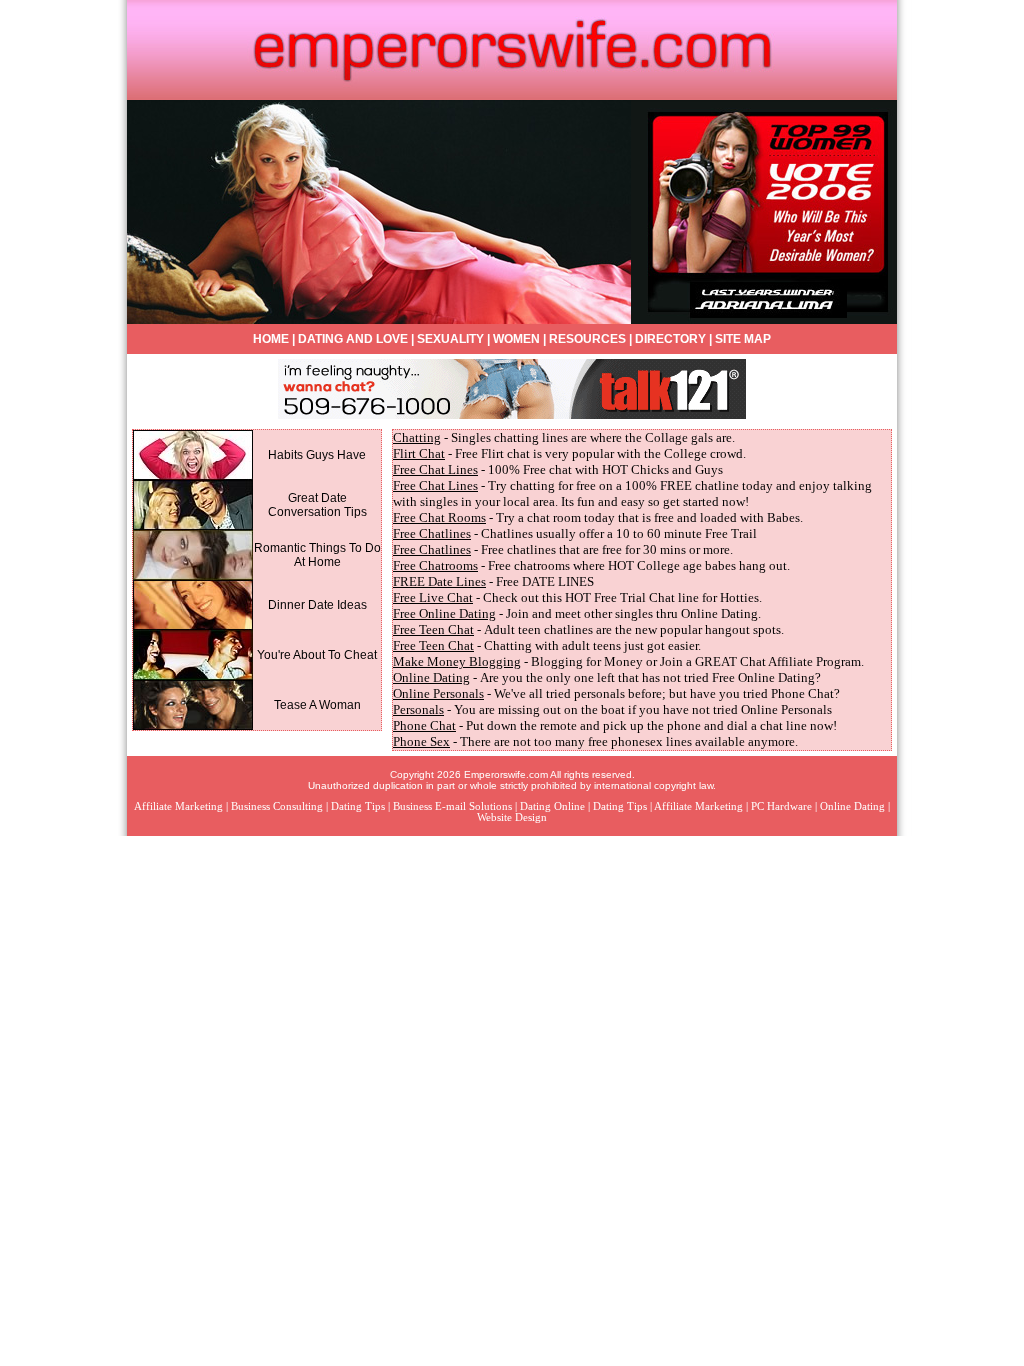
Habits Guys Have (317, 455)
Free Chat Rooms (439, 517)
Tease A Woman (317, 705)
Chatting (417, 437)
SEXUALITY (450, 339)
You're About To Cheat (317, 655)
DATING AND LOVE (353, 339)
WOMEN (516, 339)
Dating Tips (358, 806)
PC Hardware (781, 806)
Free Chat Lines (435, 469)
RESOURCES (587, 339)
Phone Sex (421, 741)
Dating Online (552, 806)
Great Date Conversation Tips (317, 505)
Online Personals (438, 693)
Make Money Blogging (457, 661)
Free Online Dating (444, 613)
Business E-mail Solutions (452, 806)
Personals (418, 709)
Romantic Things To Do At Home (317, 555)
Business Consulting (277, 806)
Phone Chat (424, 725)
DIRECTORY (670, 339)
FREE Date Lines (439, 581)
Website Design (512, 817)
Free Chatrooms (435, 565)
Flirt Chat (419, 453)
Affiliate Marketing (178, 806)
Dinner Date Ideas (317, 605)
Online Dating (431, 677)
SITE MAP (743, 339)
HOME (271, 339)
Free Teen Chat (433, 629)
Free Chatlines (432, 533)
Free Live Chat (433, 597)
